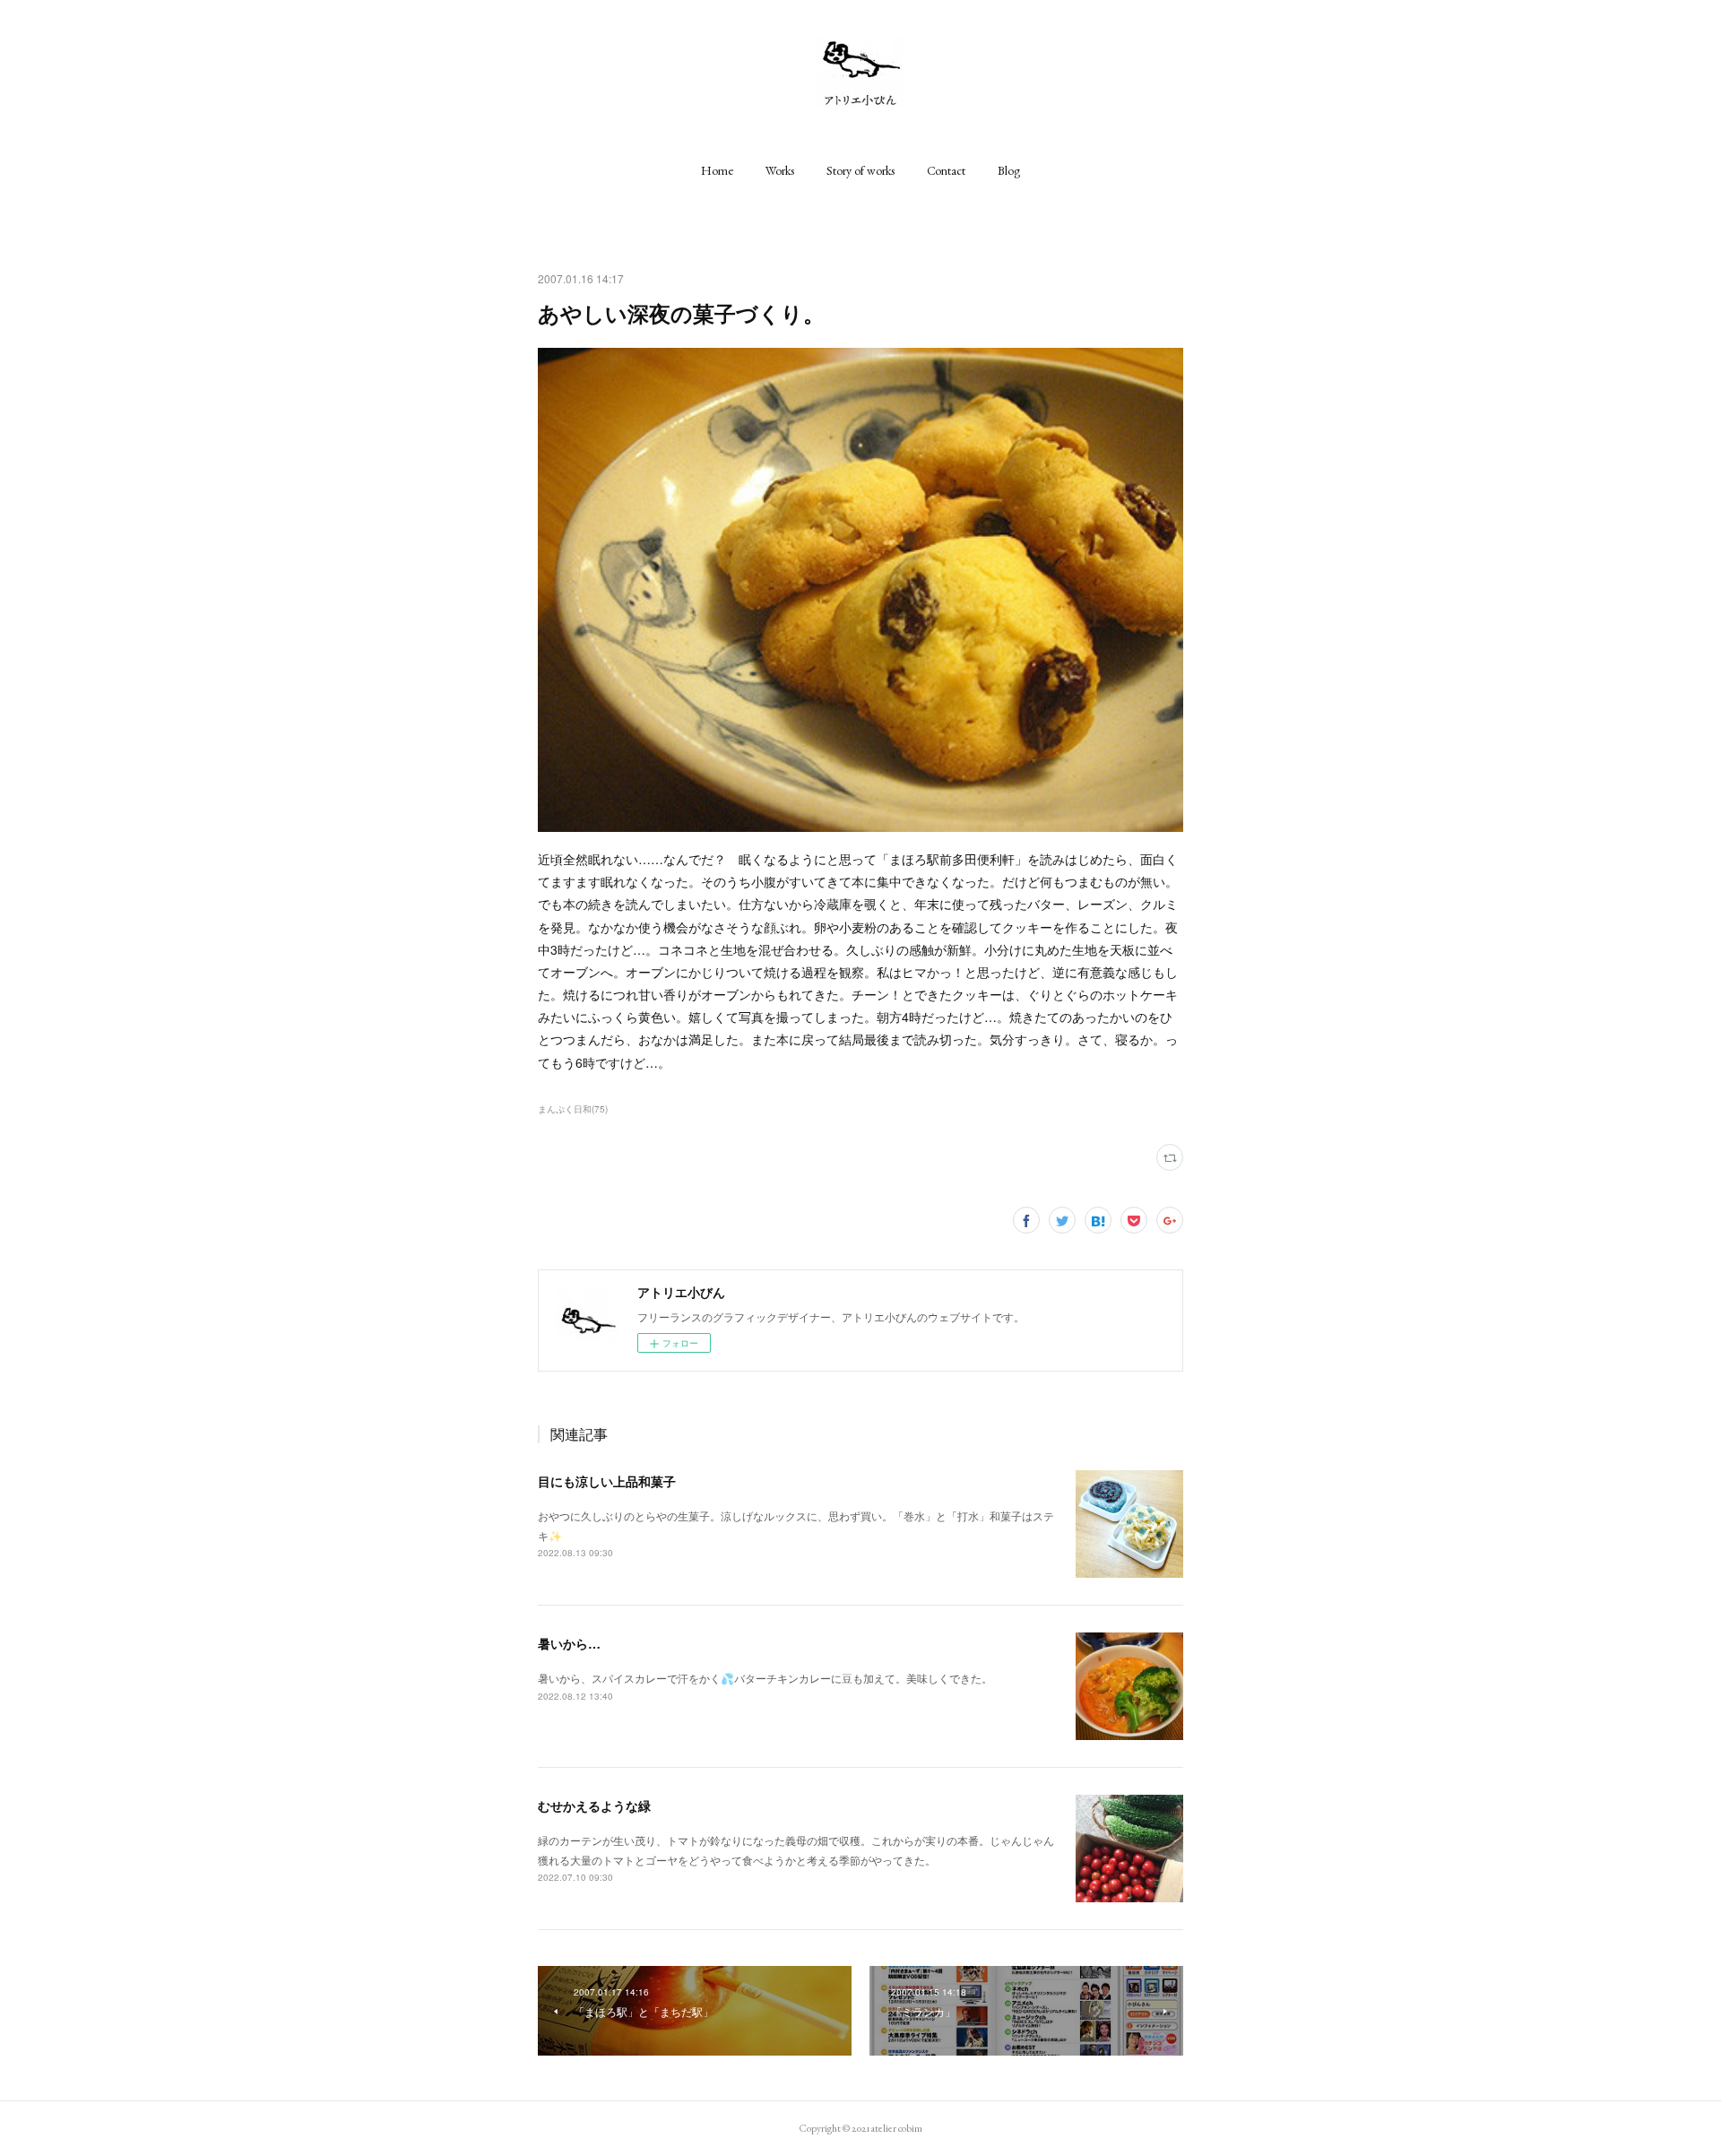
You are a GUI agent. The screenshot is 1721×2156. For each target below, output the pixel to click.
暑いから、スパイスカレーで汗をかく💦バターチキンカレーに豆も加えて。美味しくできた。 (765, 1678)
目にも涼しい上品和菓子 (607, 1481)
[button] (717, 170)
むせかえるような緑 (594, 1805)
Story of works (860, 170)
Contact (946, 170)
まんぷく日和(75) (573, 1109)
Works (780, 170)
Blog (1009, 170)
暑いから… (569, 1643)
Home (717, 170)
